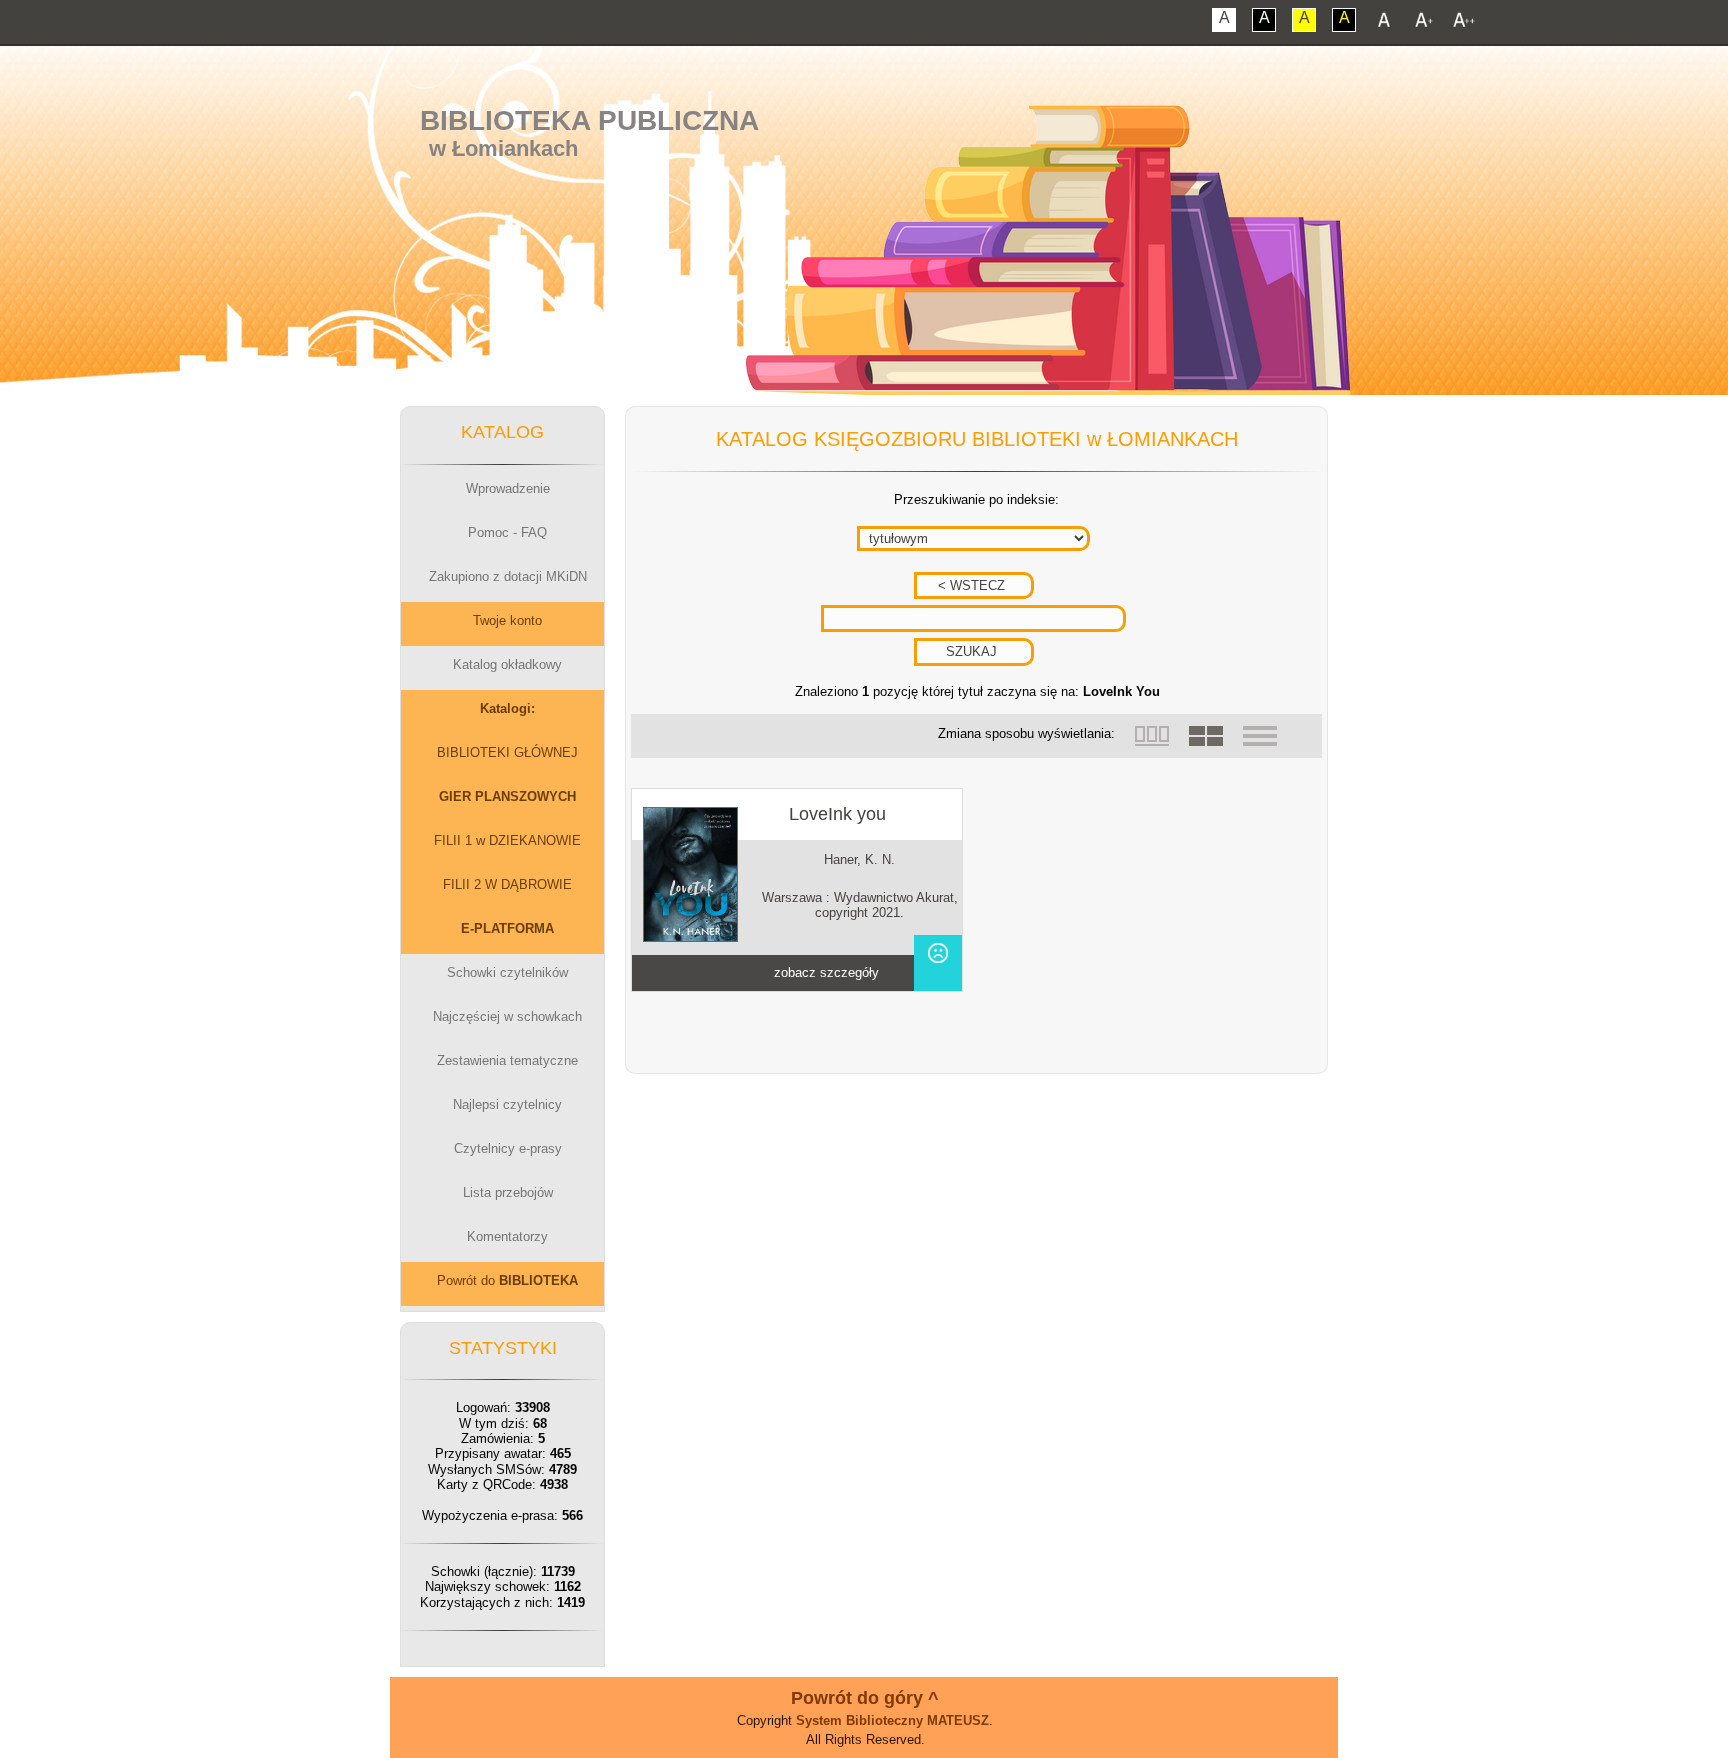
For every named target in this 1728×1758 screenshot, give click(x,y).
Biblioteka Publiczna (589, 120)
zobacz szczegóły (826, 972)
